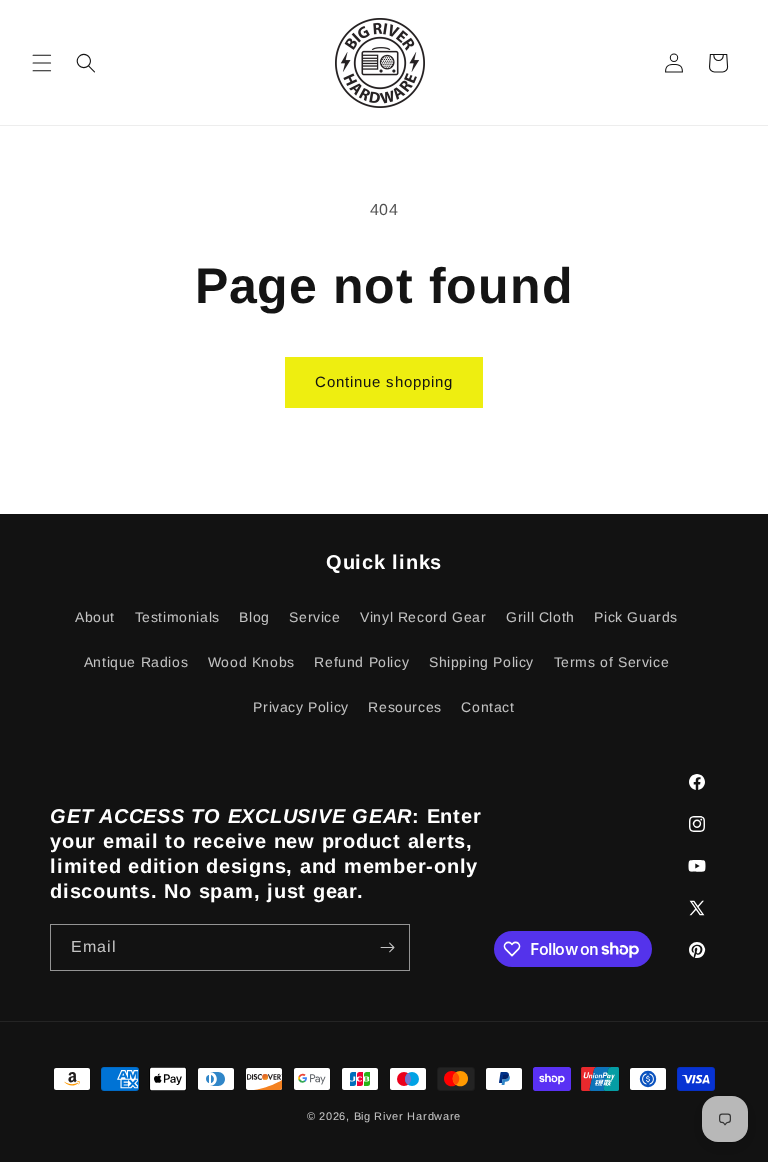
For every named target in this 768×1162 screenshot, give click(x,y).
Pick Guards (636, 617)
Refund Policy (361, 662)
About (95, 617)
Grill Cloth (540, 617)
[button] (42, 63)
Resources (404, 707)
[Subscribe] (387, 947)
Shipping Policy (481, 662)
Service (314, 617)
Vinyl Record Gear (423, 617)
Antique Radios (136, 662)
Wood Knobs (251, 662)
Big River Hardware (408, 1116)
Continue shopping (384, 381)
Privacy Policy (300, 707)
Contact (487, 707)
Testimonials (177, 617)
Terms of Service (612, 662)
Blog (254, 617)
